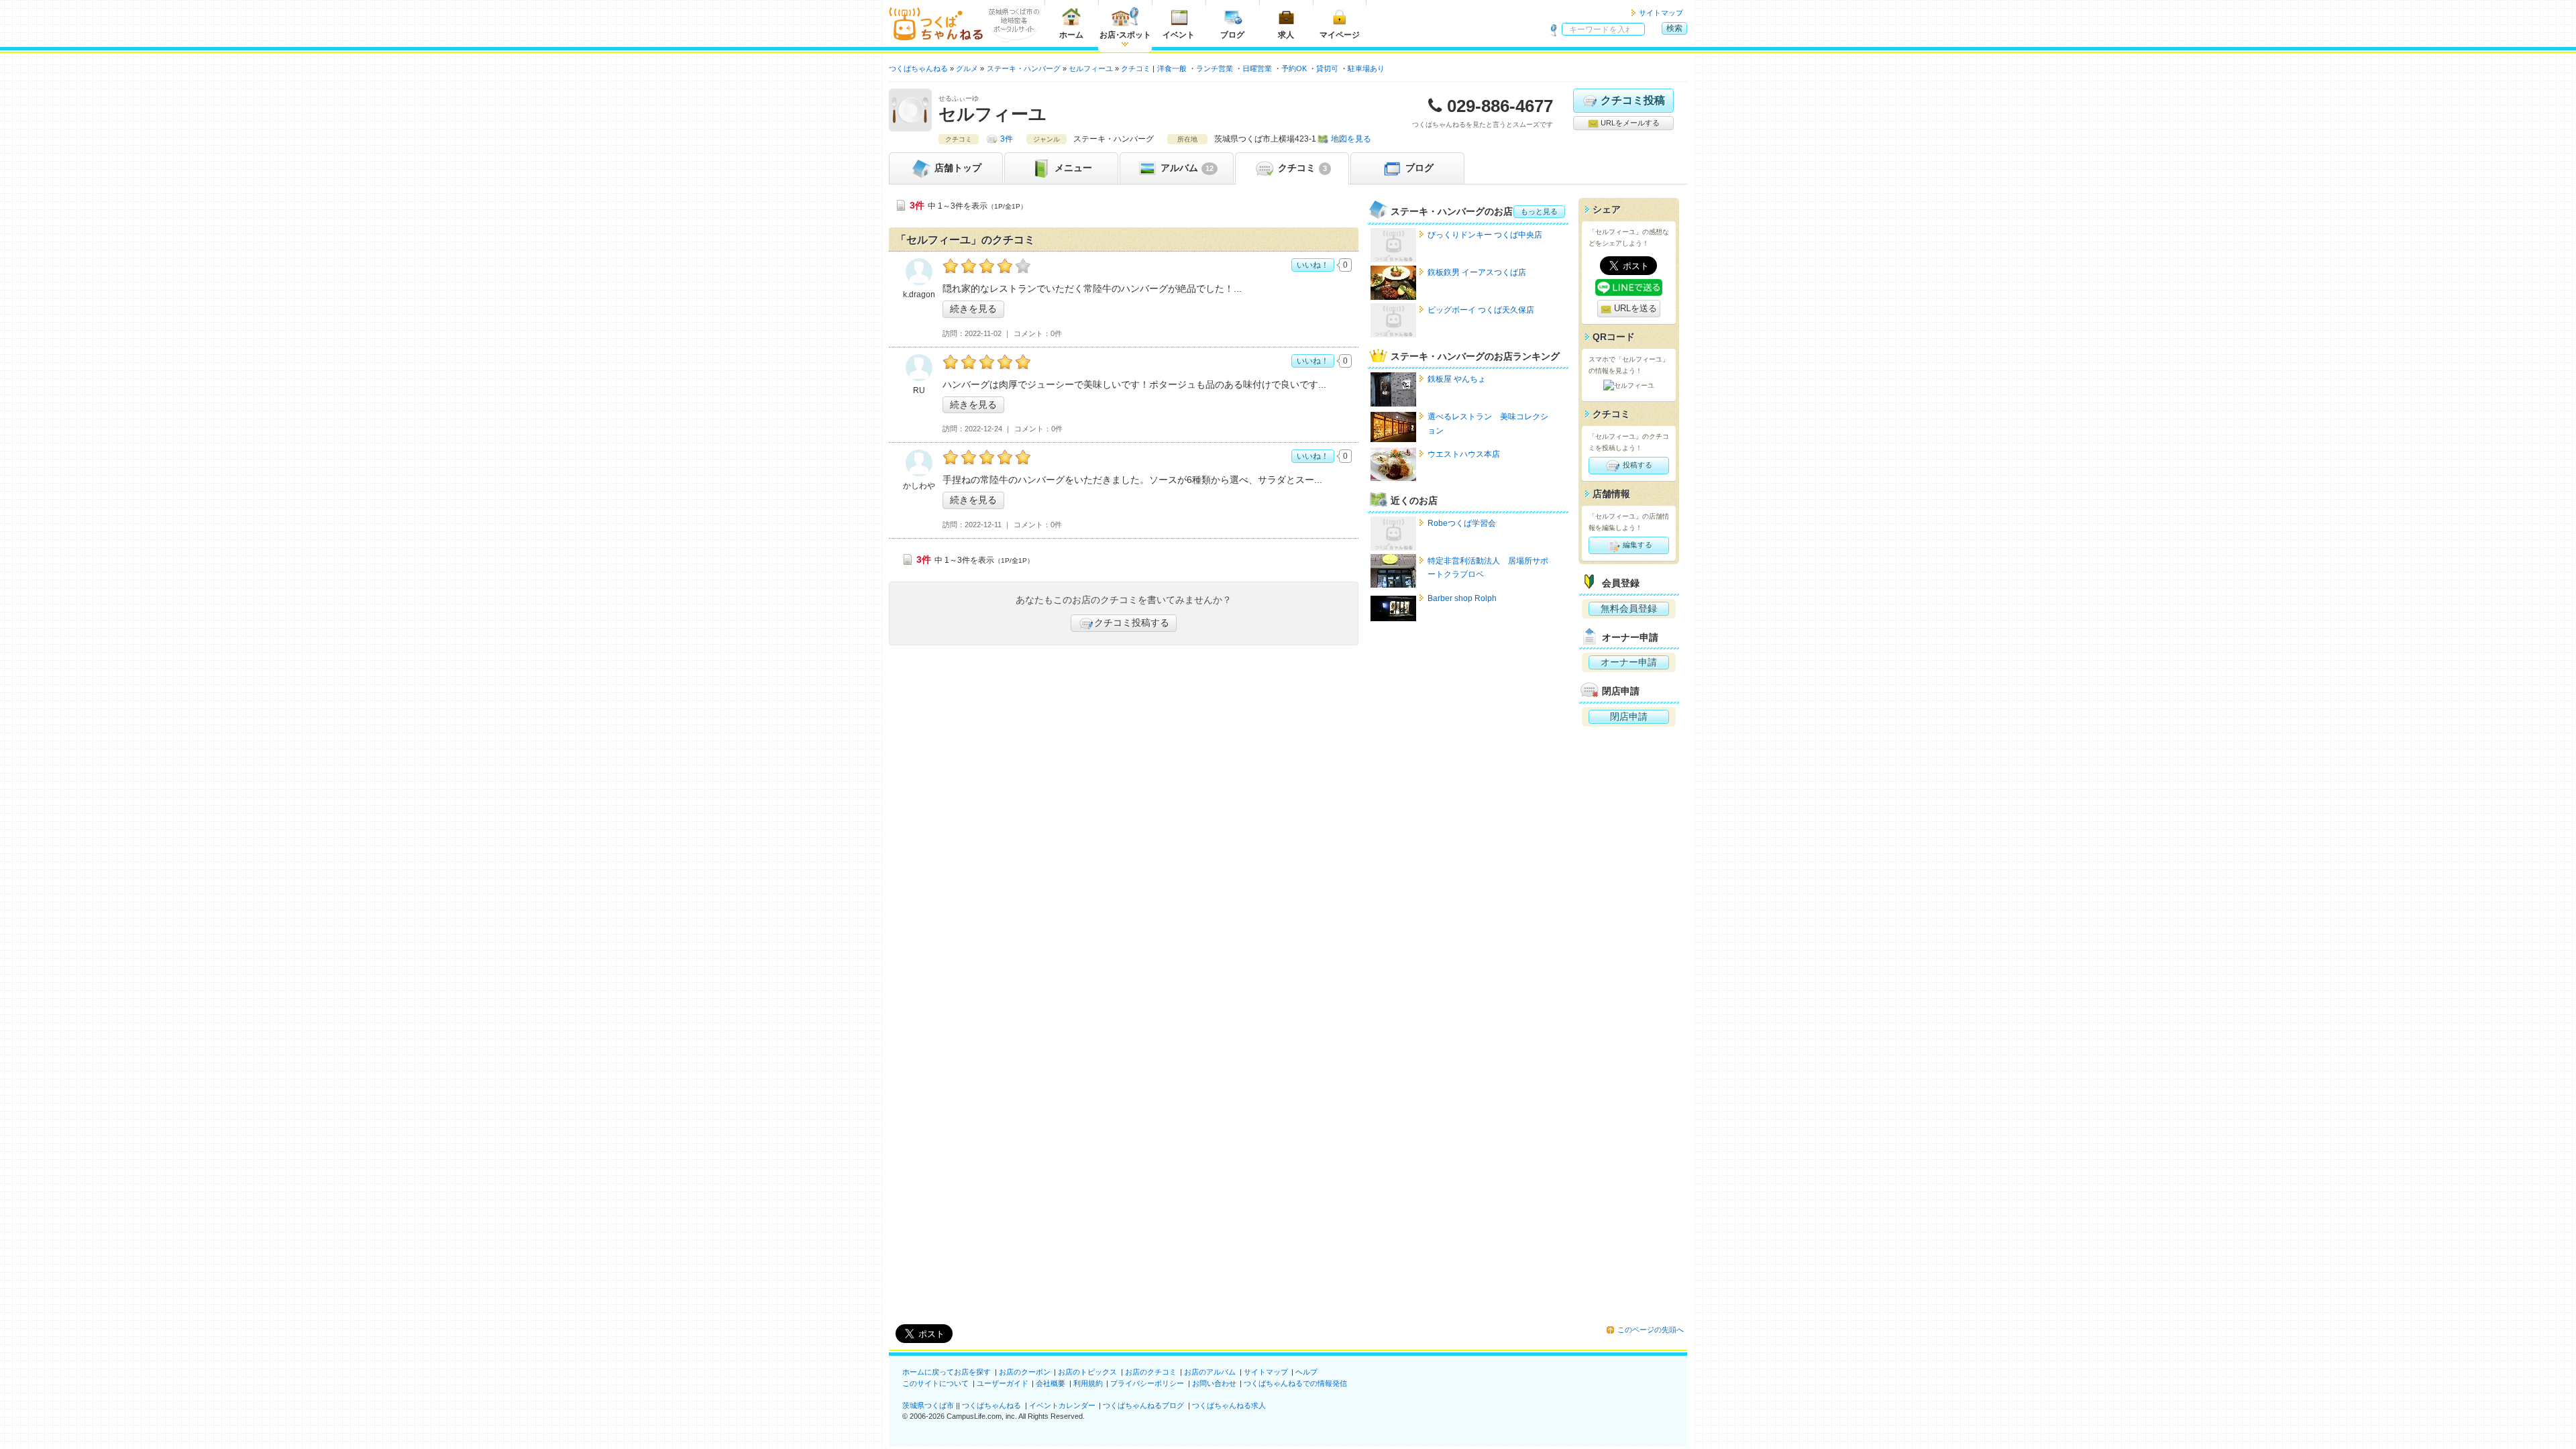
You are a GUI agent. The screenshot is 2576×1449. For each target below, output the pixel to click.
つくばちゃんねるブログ (1143, 1405)
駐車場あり (1366, 68)
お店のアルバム (1210, 1372)
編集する (1636, 545)
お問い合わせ (1214, 1383)
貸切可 (1327, 68)
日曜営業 (1257, 68)
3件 (1007, 139)
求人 (1286, 35)
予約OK (1294, 68)
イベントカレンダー (1062, 1405)
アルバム (1186, 168)
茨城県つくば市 (928, 1405)
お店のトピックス (1087, 1372)
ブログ (1232, 35)
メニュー (1072, 168)
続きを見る (973, 309)
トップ (958, 168)
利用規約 (1088, 1383)
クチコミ (1301, 168)
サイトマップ (1661, 13)
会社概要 (1051, 1383)
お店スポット (1125, 35)
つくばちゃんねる (991, 1405)
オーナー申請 (1629, 662)
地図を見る (1351, 139)
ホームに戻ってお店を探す (947, 1372)
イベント (1179, 35)
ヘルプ (1306, 1372)
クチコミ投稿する (1132, 623)
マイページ (1340, 35)
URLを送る (1634, 308)
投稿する (1636, 465)
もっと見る (1539, 211)
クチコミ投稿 (1633, 100)
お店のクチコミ (1151, 1372)
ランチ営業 (1215, 68)
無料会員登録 (1629, 608)
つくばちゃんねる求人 (1229, 1405)
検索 (1674, 28)
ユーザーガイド (1003, 1383)
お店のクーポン (1025, 1372)
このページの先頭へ (1651, 1330)
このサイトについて (935, 1383)
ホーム (1071, 35)
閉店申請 (1629, 716)
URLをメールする (1629, 123)
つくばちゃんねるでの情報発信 (1295, 1383)
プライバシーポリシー (1147, 1383)
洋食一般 (1172, 68)
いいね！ (1313, 265)
